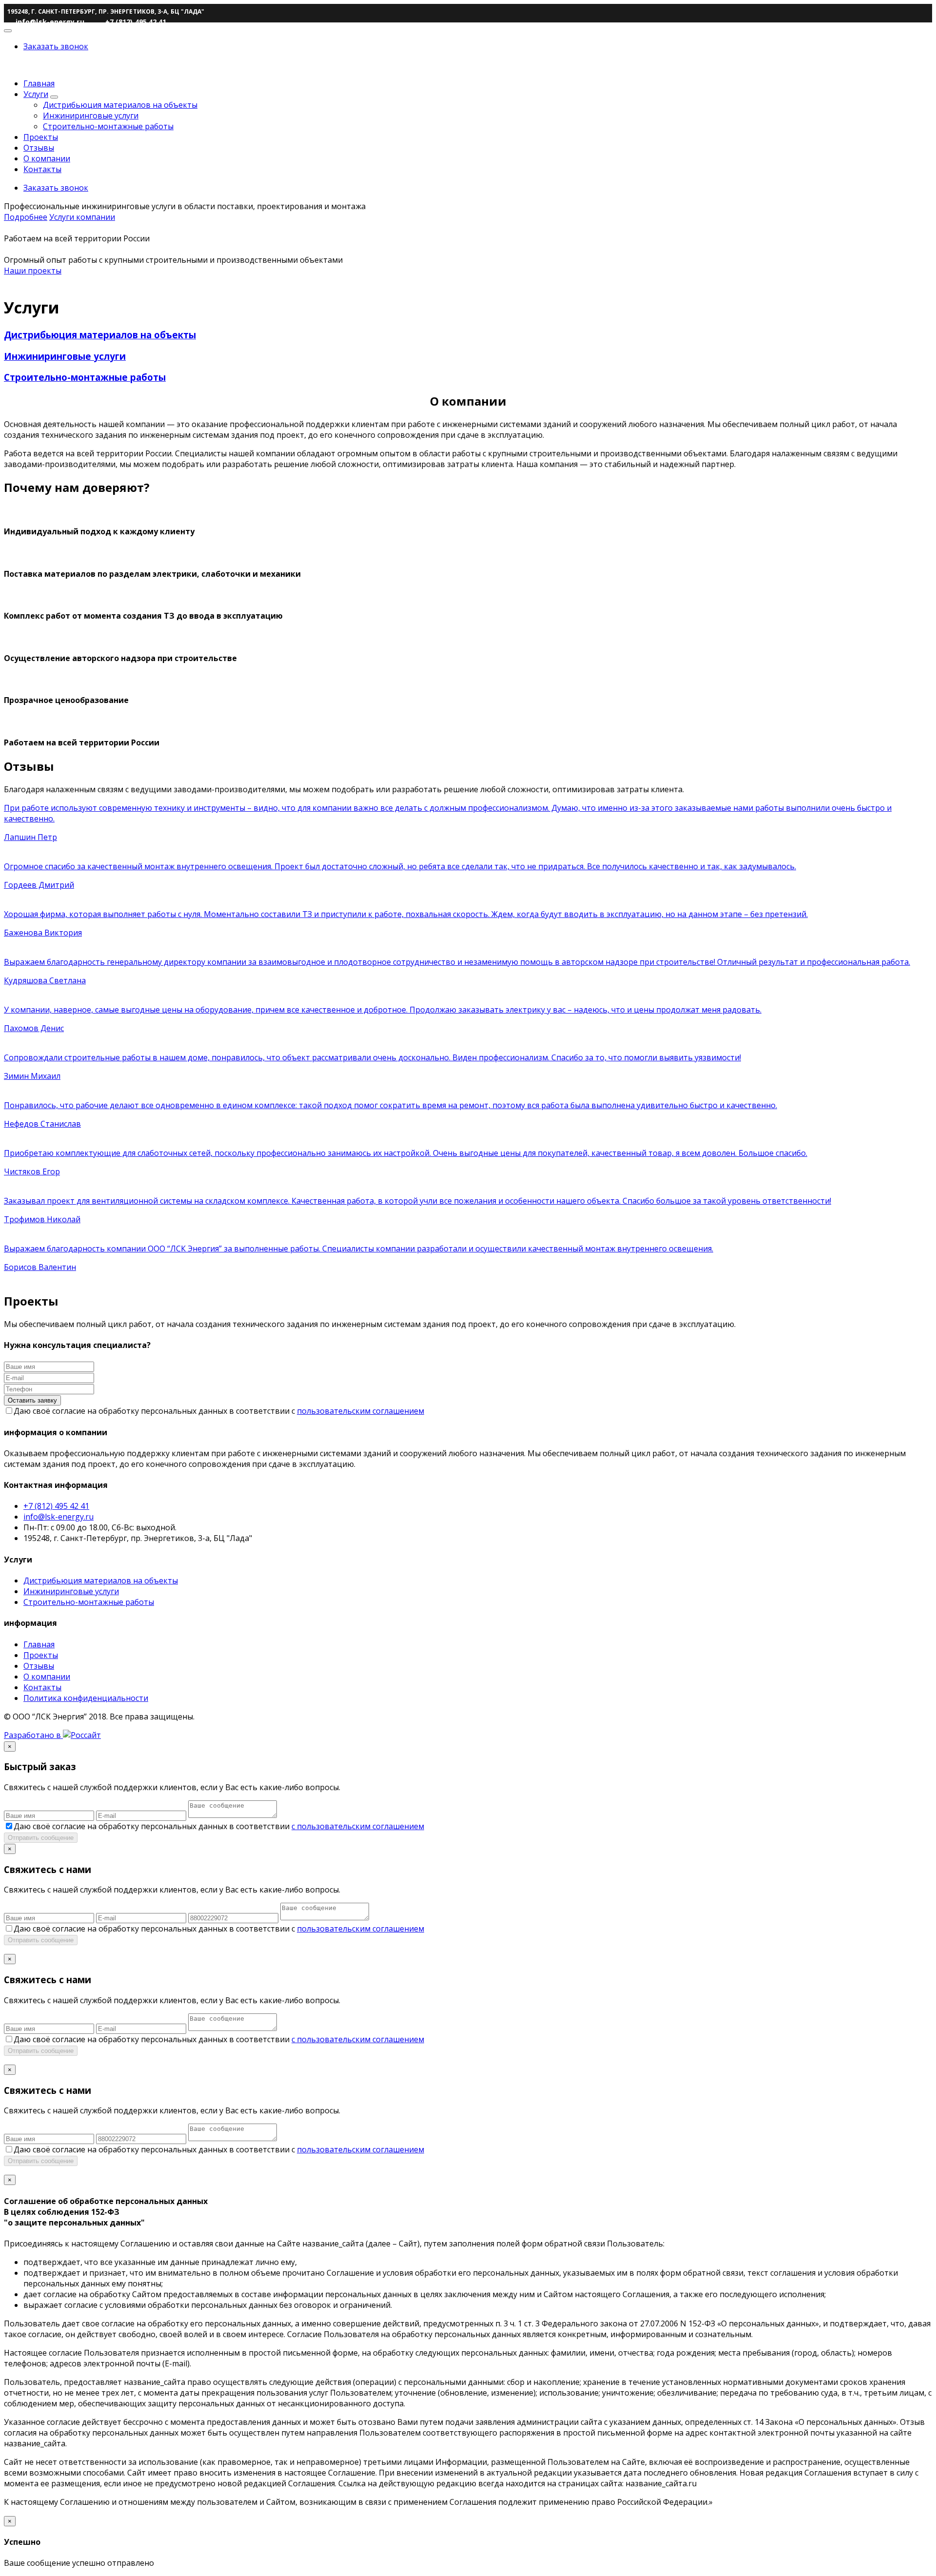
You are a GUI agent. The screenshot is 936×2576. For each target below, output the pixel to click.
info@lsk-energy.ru (58, 1517)
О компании (47, 158)
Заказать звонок (56, 46)
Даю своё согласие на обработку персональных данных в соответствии (219, 1826)
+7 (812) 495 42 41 (56, 1506)
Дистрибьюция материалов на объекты (120, 105)
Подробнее (26, 217)
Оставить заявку (32, 1400)
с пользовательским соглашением (358, 1826)
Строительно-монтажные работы (108, 126)
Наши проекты (33, 271)
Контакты (42, 169)
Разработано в (33, 1735)
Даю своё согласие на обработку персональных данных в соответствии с (219, 1411)
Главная (39, 83)
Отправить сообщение (41, 1838)
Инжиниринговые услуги (91, 116)
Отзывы (39, 148)
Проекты (41, 137)
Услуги (36, 94)
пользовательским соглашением (361, 1411)
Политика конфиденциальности (86, 1698)
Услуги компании (82, 217)
